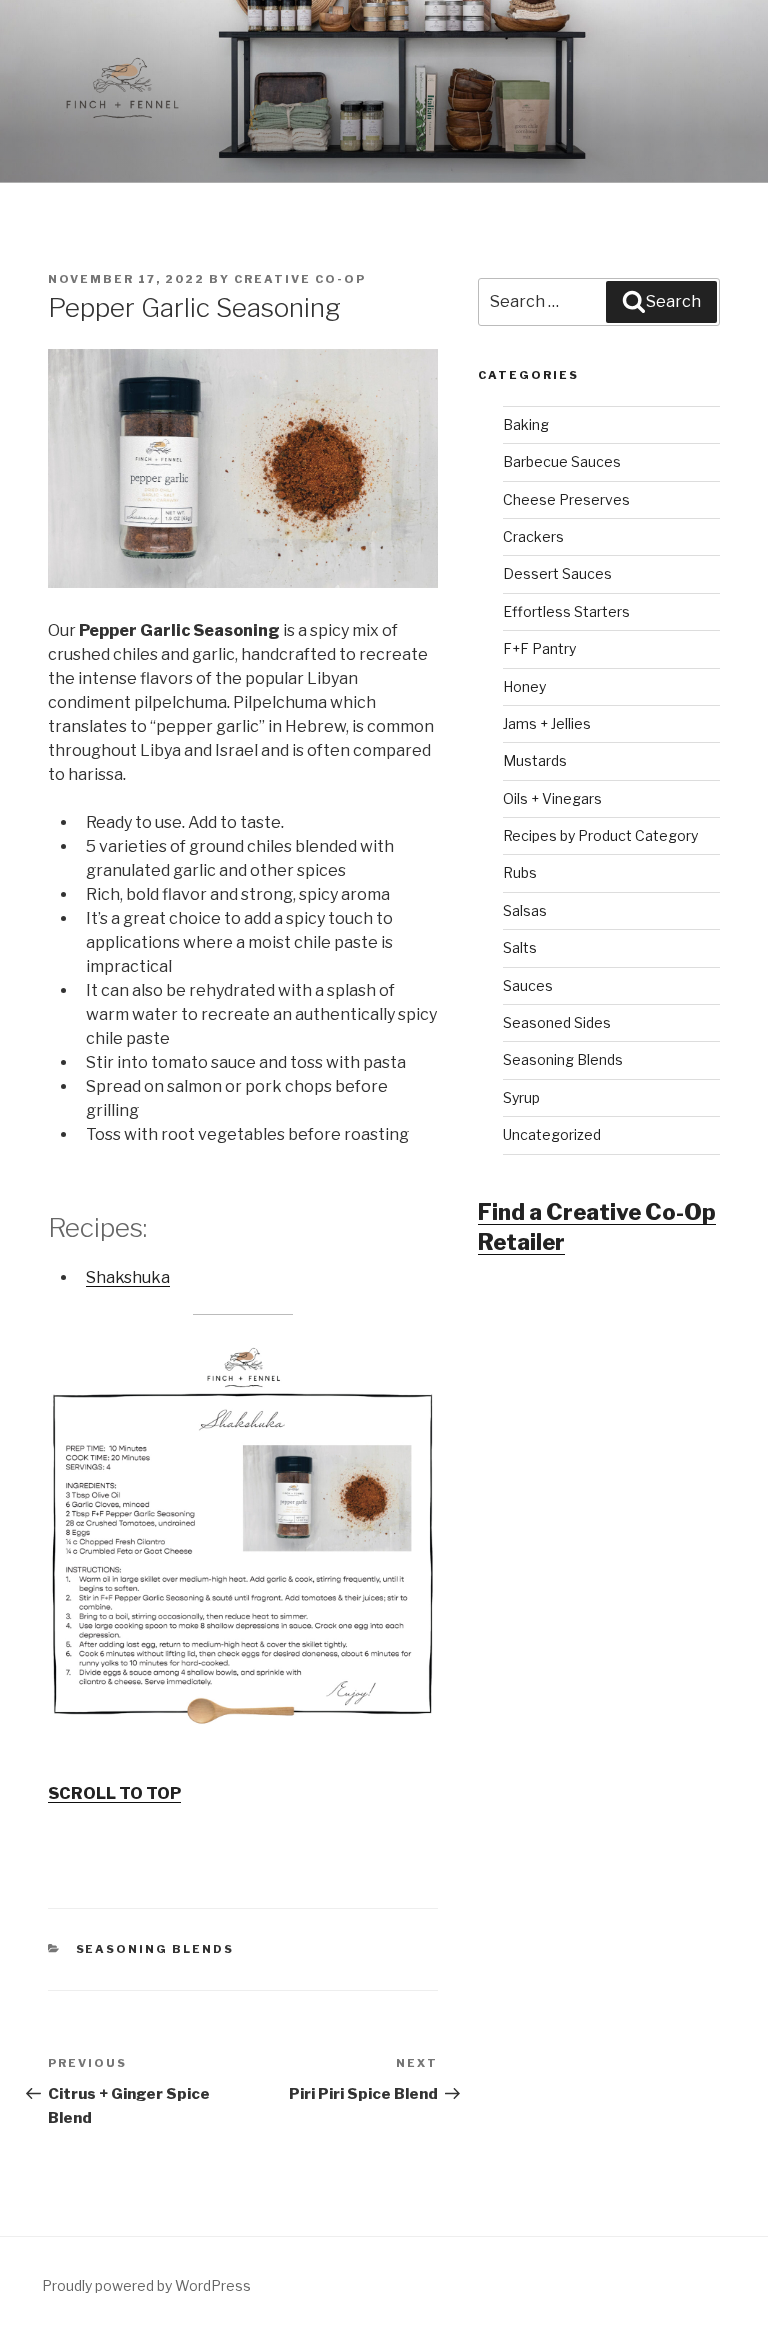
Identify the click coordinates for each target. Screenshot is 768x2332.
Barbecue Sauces (562, 461)
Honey (524, 686)
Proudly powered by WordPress (146, 2285)
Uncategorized (552, 1134)
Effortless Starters (566, 611)
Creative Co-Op (300, 279)
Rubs (520, 872)
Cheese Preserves (566, 499)
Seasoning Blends (155, 1949)
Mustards (535, 760)
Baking (526, 424)
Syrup (521, 1097)
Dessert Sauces (557, 573)
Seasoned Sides (557, 1022)
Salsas (525, 910)
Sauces (528, 985)
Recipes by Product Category (600, 835)
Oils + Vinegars (552, 798)
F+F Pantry (539, 648)
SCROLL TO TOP (114, 1793)
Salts (520, 947)
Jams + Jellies (547, 723)
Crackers (533, 536)
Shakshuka (128, 1277)
